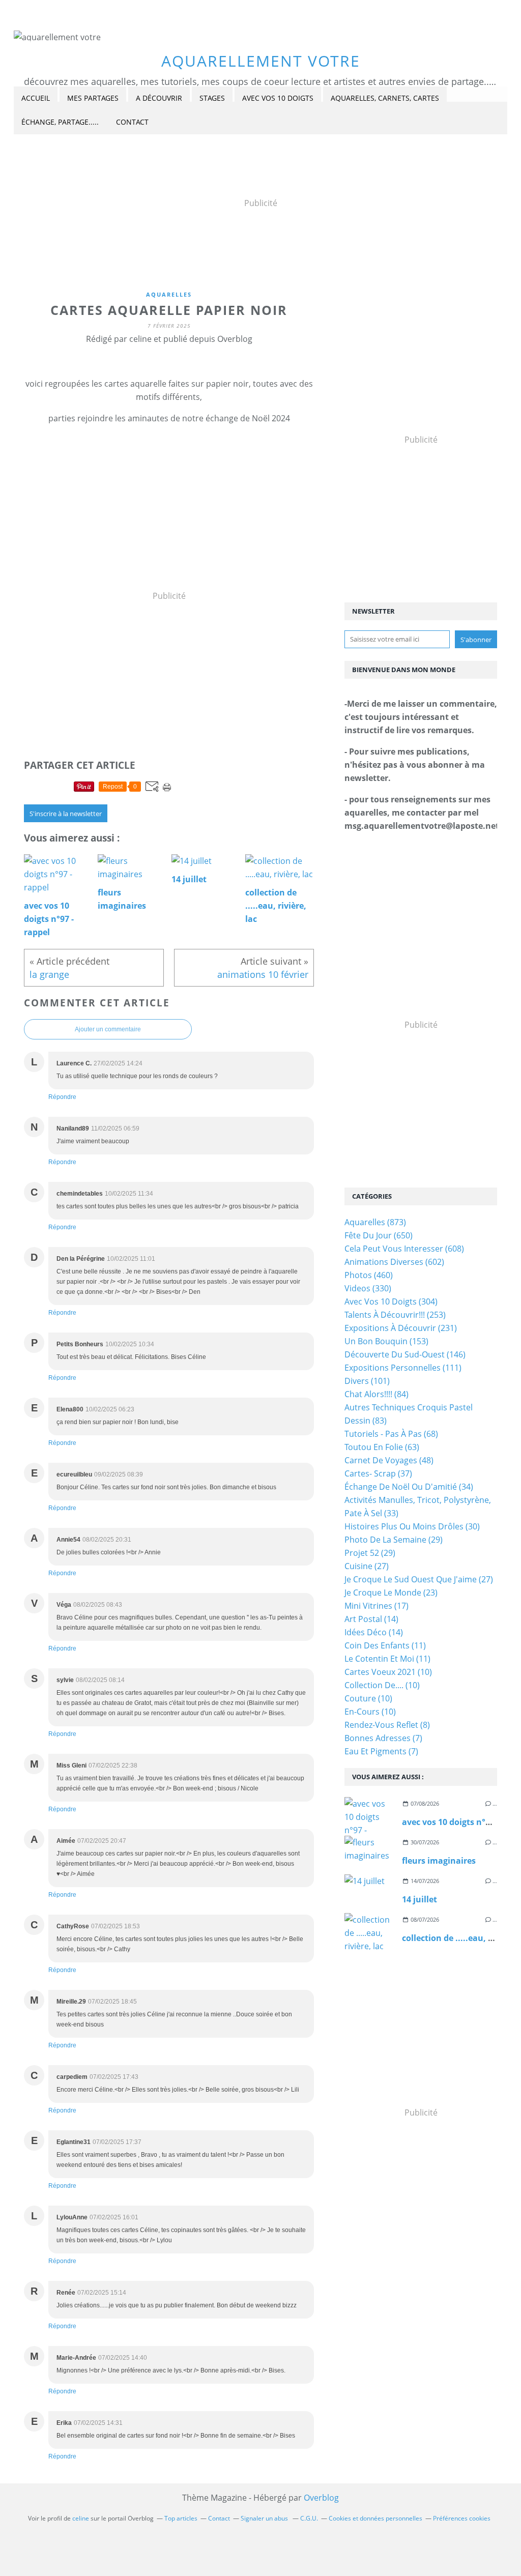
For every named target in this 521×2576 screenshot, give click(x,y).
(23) (391, 1593)
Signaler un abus (265, 2518)
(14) (371, 1619)
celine (81, 2518)
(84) (377, 1394)
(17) (377, 1606)
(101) (367, 1381)
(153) (386, 1341)
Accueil (36, 98)
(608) (404, 1249)
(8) (387, 1725)
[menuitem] (36, 98)
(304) (391, 1301)
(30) (412, 1526)
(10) (388, 1672)
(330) (368, 1288)
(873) (375, 1222)
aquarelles (169, 294)
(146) (405, 1354)
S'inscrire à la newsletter (66, 814)
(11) (385, 1645)
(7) (383, 1738)
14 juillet (419, 1899)
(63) (382, 1447)
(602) (394, 1262)
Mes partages (93, 98)
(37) (378, 1473)
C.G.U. (309, 2518)
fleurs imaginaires (439, 1861)
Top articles (181, 2518)
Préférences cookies (462, 2518)
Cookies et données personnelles (375, 2518)
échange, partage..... (60, 122)
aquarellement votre (261, 61)
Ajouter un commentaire (108, 1029)
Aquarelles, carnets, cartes (385, 98)
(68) (391, 1434)
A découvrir (159, 98)
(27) (367, 1566)
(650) (379, 1235)
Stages (212, 98)
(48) (389, 1460)
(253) (395, 1315)
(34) (409, 1487)
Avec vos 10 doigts (278, 98)
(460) (369, 1275)
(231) (401, 1328)
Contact (132, 122)
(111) (403, 1368)
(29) (394, 1540)
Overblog (321, 2498)
